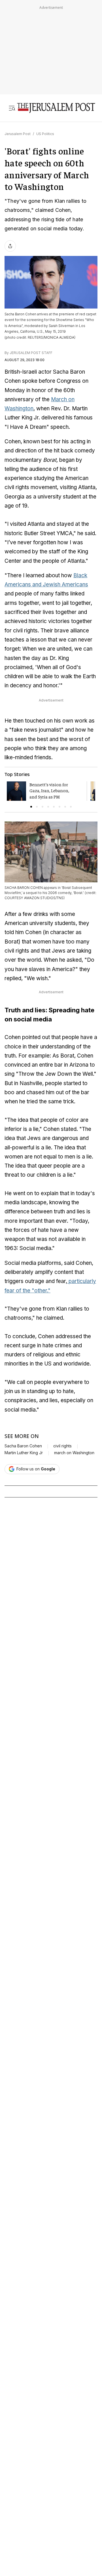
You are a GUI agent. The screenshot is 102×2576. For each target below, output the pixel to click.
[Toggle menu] (12, 108)
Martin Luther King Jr (24, 1453)
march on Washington (74, 1453)
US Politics (45, 134)
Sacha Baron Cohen (23, 1446)
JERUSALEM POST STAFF (31, 353)
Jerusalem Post (18, 134)
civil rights (62, 1446)
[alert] (51, 2511)
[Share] (10, 246)
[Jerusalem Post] (56, 108)
